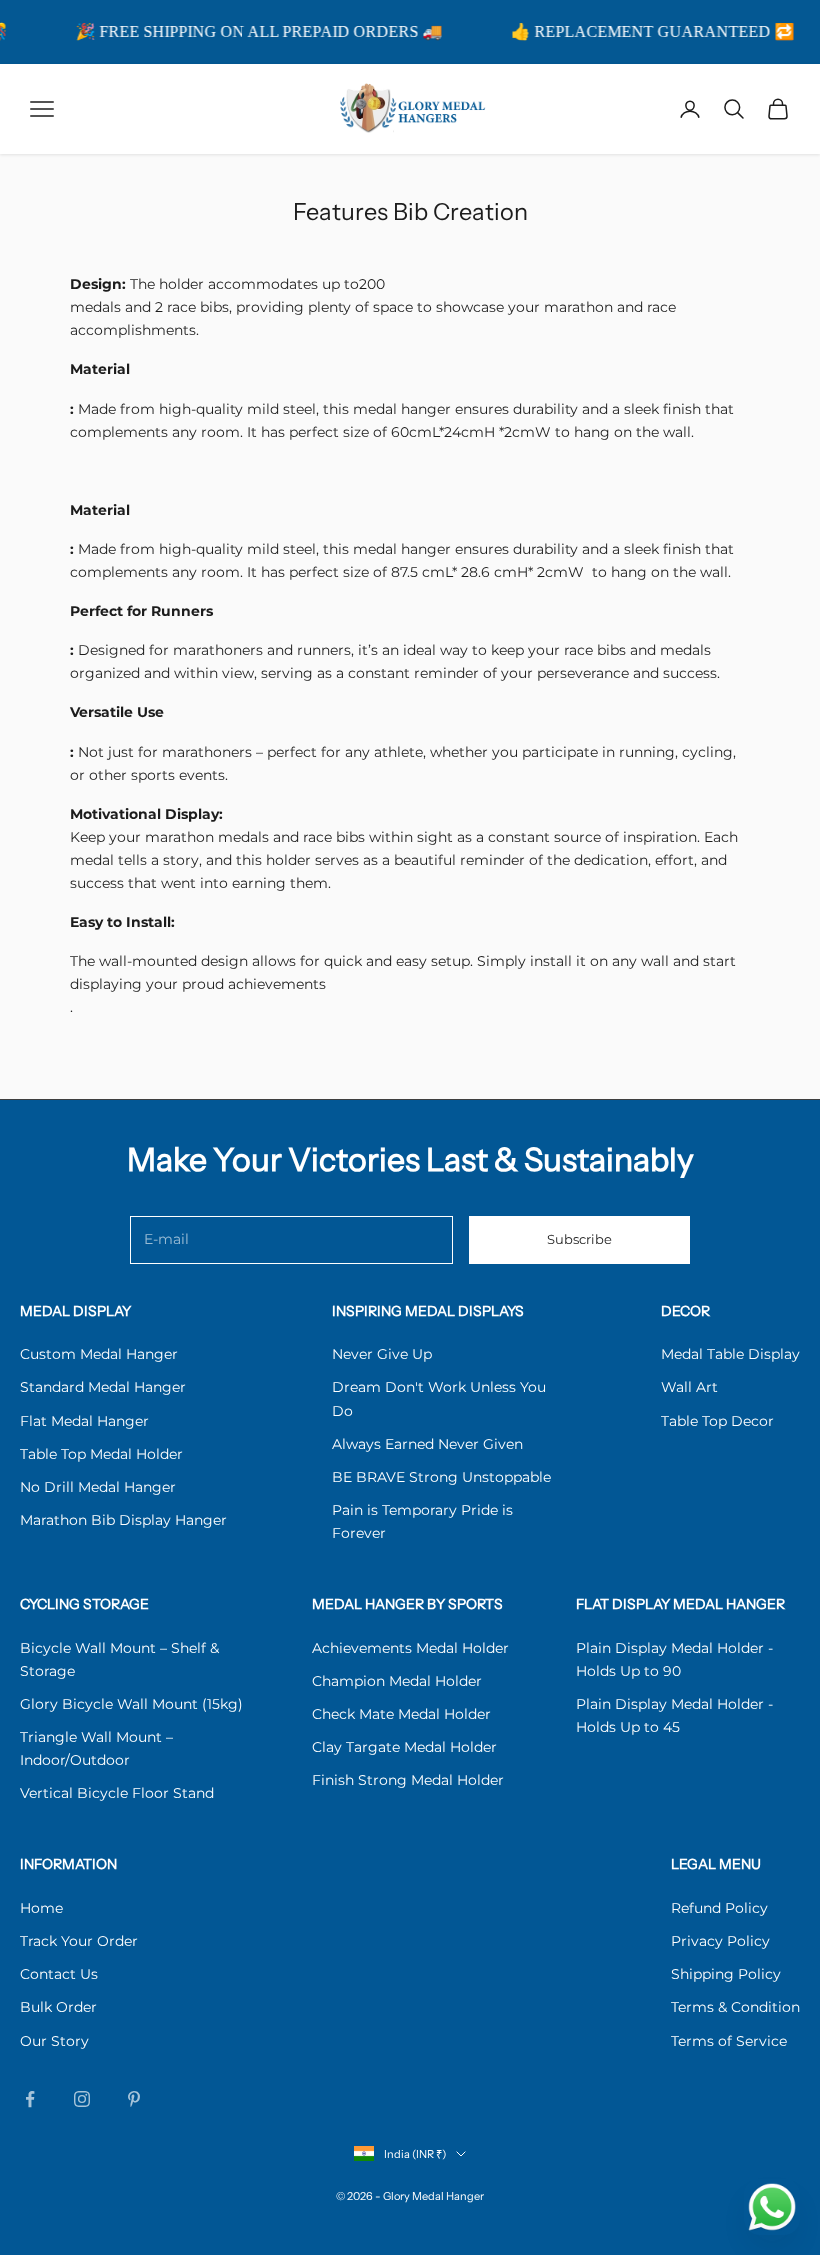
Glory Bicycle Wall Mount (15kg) (131, 1704)
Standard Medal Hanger (103, 1387)
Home (41, 1908)
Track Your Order (79, 1941)
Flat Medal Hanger (84, 1421)
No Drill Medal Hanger (98, 1487)
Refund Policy (719, 1908)
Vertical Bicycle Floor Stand (117, 1793)
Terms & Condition (735, 2007)
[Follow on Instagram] (82, 2099)
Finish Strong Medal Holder (408, 1780)
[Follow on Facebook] (30, 2099)
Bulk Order (58, 2007)
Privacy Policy (720, 1941)
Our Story (54, 2041)
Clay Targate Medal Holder (404, 1747)
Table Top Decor (717, 1421)
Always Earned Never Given (427, 1444)
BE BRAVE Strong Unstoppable (441, 1477)
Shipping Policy (726, 1974)
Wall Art (689, 1387)
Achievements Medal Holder (410, 1648)
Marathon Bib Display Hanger (123, 1520)
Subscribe (579, 1239)
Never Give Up (382, 1354)
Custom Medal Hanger (99, 1354)
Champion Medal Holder (397, 1681)
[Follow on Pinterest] (134, 2099)
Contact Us (59, 1974)
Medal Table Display (730, 1354)
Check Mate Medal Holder (401, 1714)
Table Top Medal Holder (101, 1454)
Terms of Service (729, 2041)
